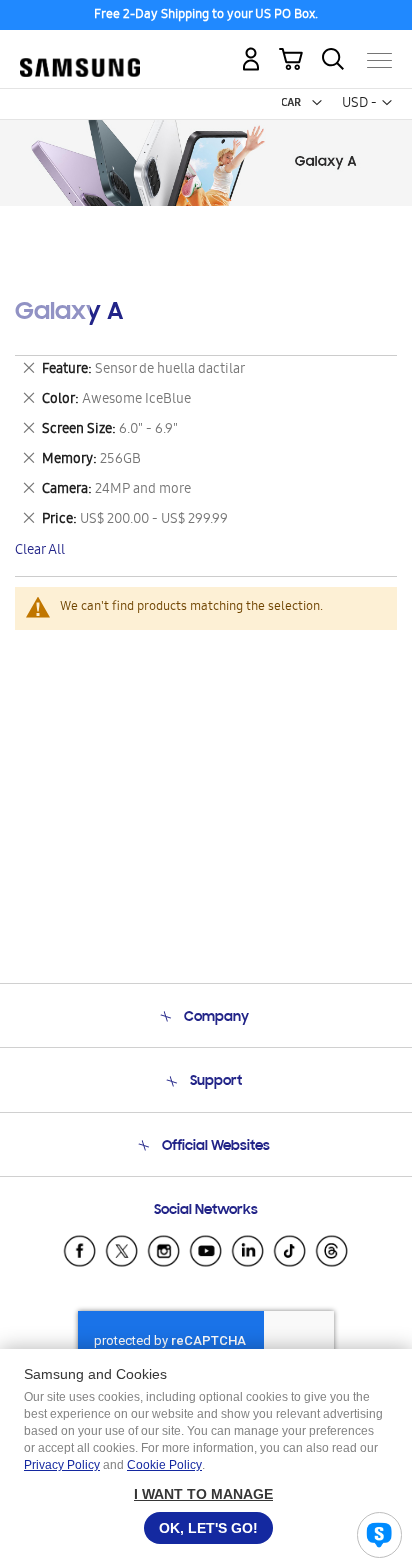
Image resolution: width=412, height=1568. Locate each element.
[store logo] (80, 52)
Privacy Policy (62, 1465)
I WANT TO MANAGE (203, 1494)
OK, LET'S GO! (208, 1528)
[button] (317, 103)
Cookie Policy (164, 1465)
